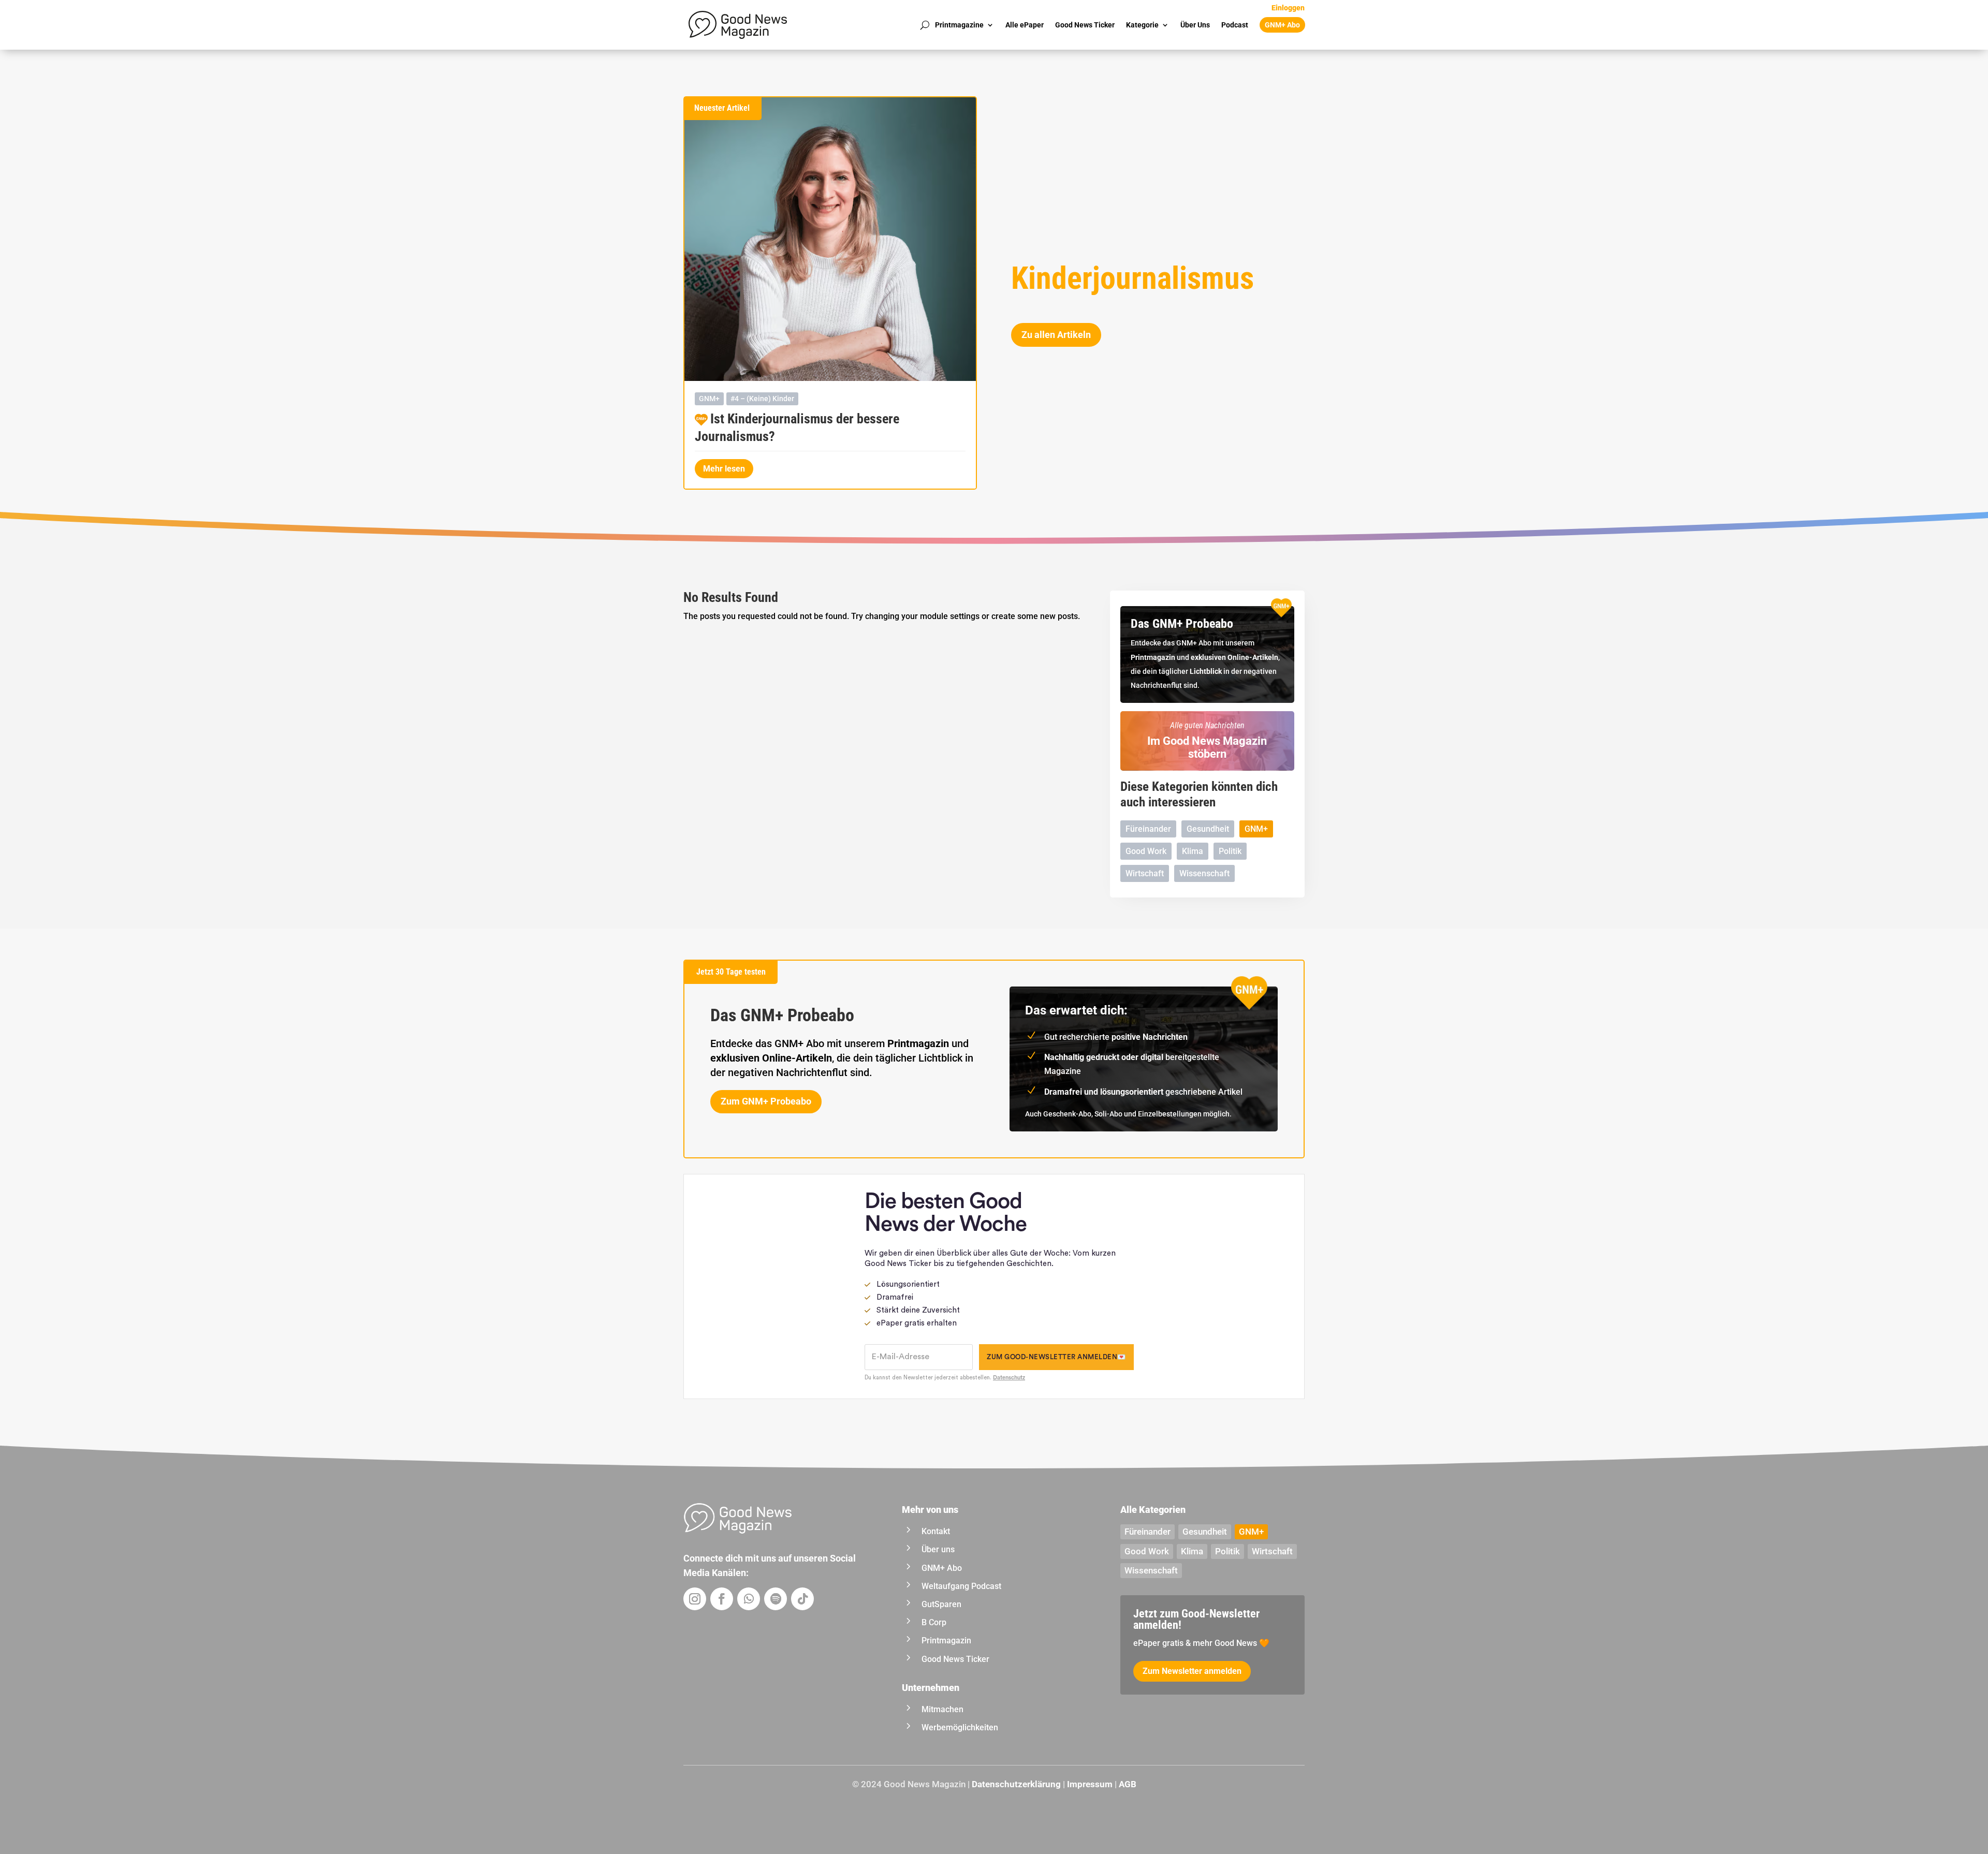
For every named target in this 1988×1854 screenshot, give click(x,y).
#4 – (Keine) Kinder (762, 399)
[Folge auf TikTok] (802, 1599)
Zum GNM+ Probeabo (766, 1101)
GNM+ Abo (1282, 25)
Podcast (1235, 25)
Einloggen (1288, 8)
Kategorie (1142, 25)
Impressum (1090, 1784)
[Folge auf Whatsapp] (749, 1599)
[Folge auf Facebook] (722, 1599)
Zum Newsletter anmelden (1192, 1671)
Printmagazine (959, 25)
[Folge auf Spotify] (776, 1599)
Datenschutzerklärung (1016, 1784)
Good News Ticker (1085, 25)
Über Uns (1195, 25)
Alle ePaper (1025, 25)
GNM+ (709, 399)
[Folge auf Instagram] (695, 1599)
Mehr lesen (724, 469)
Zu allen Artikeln (1056, 335)
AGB (1128, 1784)
